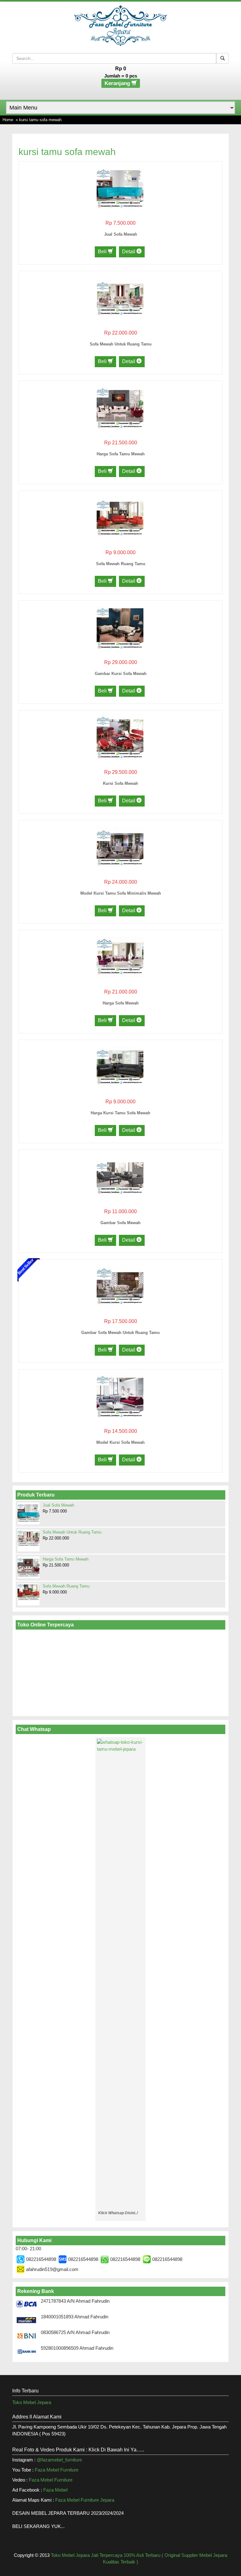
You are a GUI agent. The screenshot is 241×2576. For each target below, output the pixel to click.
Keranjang (118, 83)
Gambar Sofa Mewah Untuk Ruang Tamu (120, 1333)
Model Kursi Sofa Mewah (120, 1442)
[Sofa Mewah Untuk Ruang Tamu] (120, 297)
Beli (103, 252)
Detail (129, 252)
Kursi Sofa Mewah (120, 783)
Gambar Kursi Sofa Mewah (121, 674)
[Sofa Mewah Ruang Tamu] (120, 517)
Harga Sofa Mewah (121, 1003)
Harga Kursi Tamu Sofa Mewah (120, 1113)
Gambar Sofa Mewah (120, 1223)
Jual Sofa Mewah (121, 234)
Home (8, 120)
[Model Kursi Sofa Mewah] (120, 1396)
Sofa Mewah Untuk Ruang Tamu (121, 344)
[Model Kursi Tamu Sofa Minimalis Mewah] (120, 846)
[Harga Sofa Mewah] (120, 956)
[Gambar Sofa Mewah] (120, 1176)
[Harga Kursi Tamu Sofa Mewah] (120, 1066)
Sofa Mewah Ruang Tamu (121, 564)
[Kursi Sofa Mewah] (120, 737)
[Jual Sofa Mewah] (120, 187)
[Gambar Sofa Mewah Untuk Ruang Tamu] (120, 1286)
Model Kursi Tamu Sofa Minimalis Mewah (121, 893)
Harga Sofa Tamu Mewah (121, 454)
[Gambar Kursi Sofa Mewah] (120, 627)
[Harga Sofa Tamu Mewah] (120, 407)
